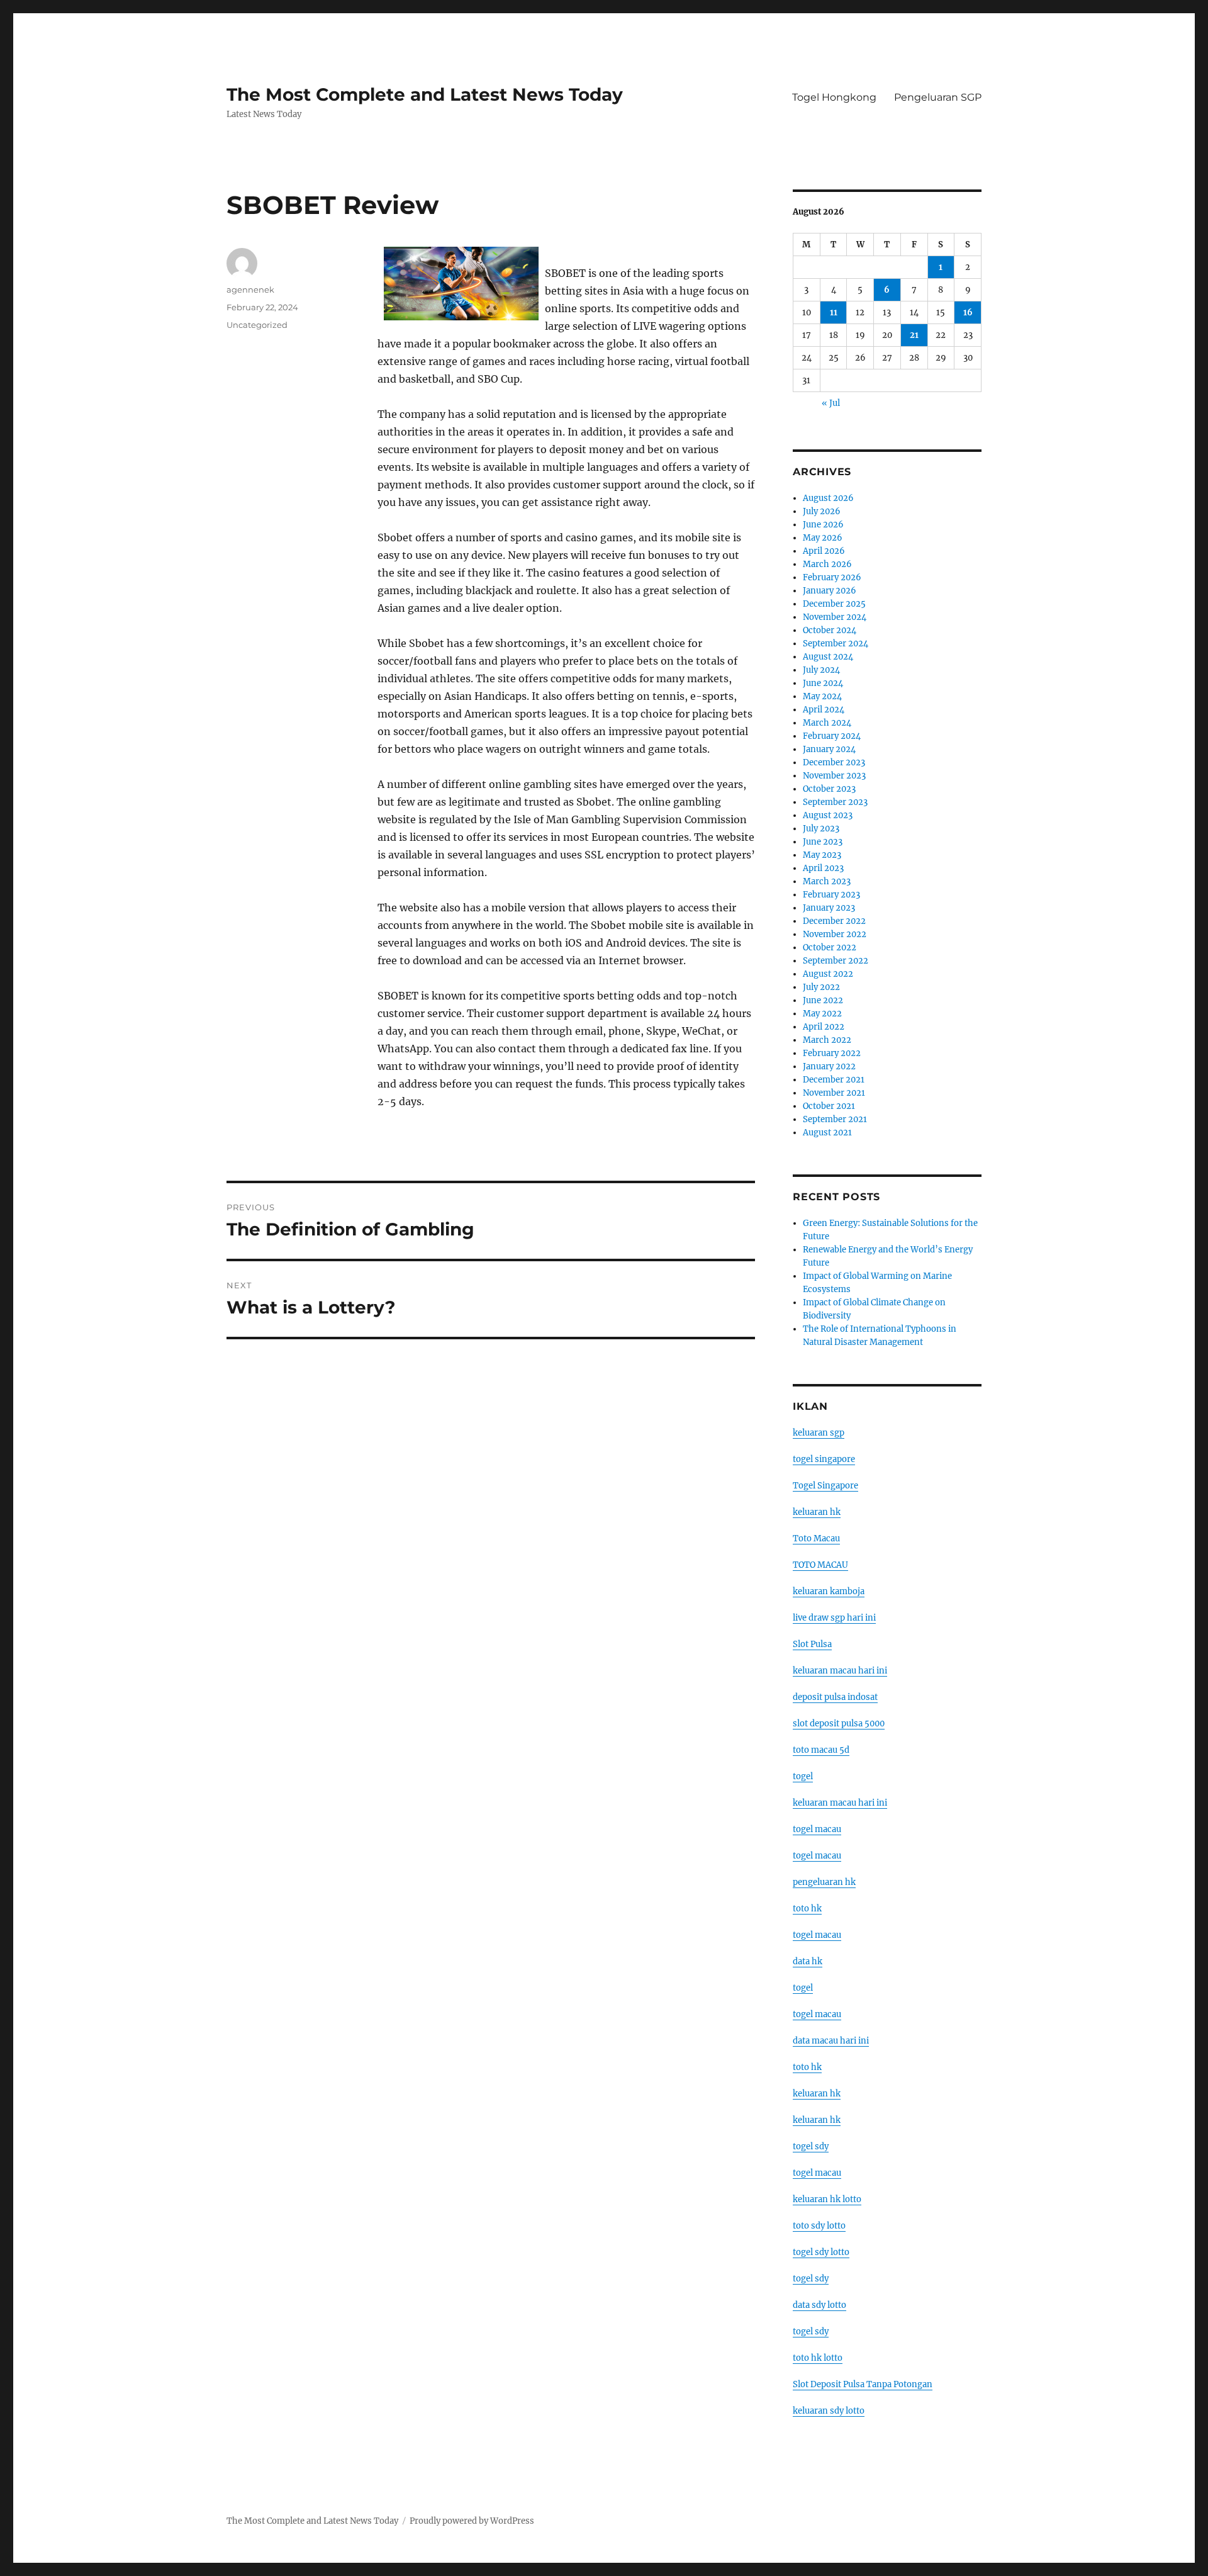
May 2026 (823, 538)
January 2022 (829, 1066)
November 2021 (834, 1093)
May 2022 (822, 1014)
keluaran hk (817, 1512)
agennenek (250, 290)
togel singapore (824, 1459)
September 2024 (836, 644)
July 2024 (821, 670)
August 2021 (827, 1133)
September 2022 (836, 961)
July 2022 (821, 987)
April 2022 (824, 1027)
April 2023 (823, 868)
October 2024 (830, 630)
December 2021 (834, 1080)
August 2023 (828, 815)
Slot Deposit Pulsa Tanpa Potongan (863, 2384)
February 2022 (832, 1053)
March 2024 (827, 723)
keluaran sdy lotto (829, 2411)
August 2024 (828, 657)
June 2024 (823, 683)
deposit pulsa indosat (835, 1697)
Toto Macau (816, 1538)
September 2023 (835, 802)
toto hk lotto (818, 2358)
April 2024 (824, 710)
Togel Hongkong (834, 97)
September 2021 (835, 1119)
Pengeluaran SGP (938, 97)
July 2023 (821, 829)
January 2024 (829, 749)
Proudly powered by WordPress (472, 2521)
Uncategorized (257, 325)
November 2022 (835, 934)
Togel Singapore (825, 1486)
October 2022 (830, 948)
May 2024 (822, 696)
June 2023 (823, 842)
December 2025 (834, 604)
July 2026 (822, 511)
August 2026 (828, 498)
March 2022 (827, 1040)
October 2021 (829, 1106)
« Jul (831, 403)
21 (914, 335)
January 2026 (830, 591)
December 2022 (834, 921)
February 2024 (832, 736)
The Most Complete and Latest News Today (425, 94)
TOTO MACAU (820, 1565)
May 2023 (822, 855)
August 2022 (828, 974)
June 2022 (823, 1000)
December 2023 (834, 762)
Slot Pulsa (812, 1644)
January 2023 (829, 908)
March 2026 (827, 564)
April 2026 (824, 551)
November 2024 (835, 617)
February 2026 (832, 577)
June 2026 (823, 525)
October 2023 (829, 789)
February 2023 (831, 895)
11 (834, 312)
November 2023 (834, 776)
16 (968, 312)
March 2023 (827, 881)
